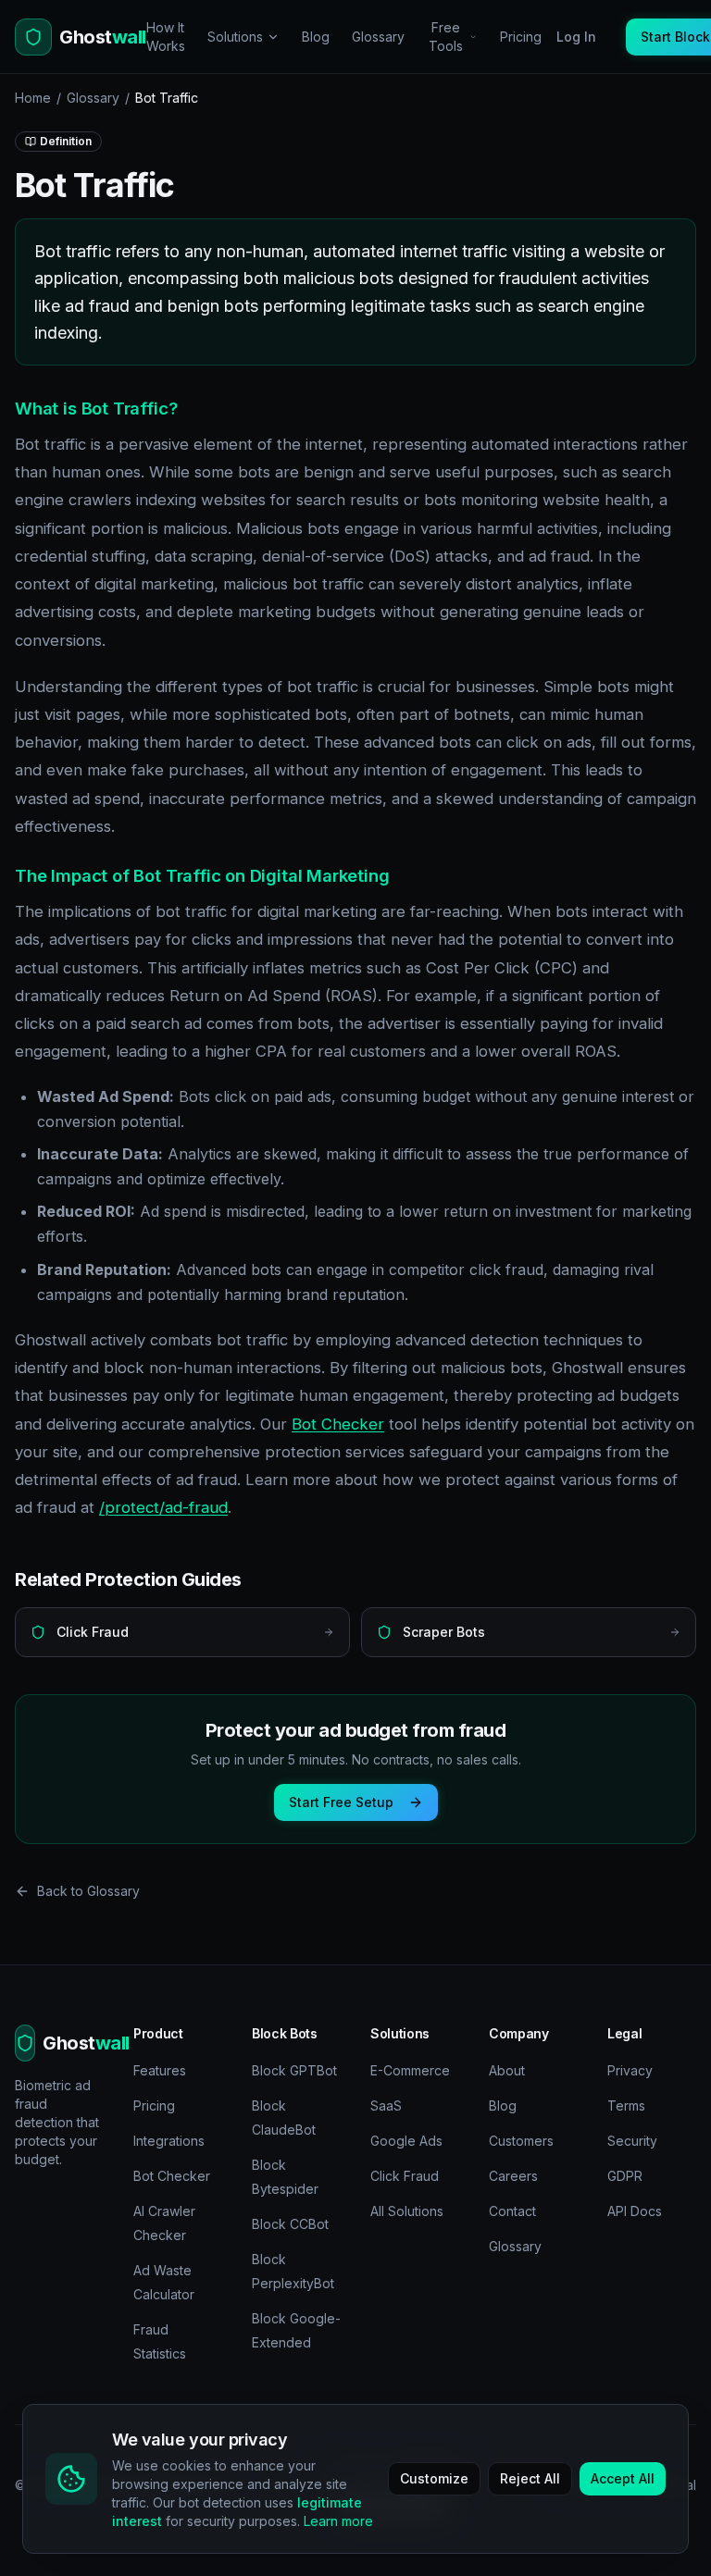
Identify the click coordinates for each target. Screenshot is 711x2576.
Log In (576, 37)
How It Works (166, 37)
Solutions (235, 37)
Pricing (521, 37)
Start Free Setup (341, 1802)
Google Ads (406, 2141)
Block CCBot (290, 2224)
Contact (512, 2211)
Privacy (630, 2070)
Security (632, 2141)
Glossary (378, 37)
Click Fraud (405, 2176)
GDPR (625, 2176)
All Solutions (407, 2211)
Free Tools (446, 37)
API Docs (635, 2211)
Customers (521, 2141)
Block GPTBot (294, 2070)
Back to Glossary (88, 1891)
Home (33, 98)
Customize (434, 2478)
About (507, 2070)
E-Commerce (410, 2070)
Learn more (338, 2521)
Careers (513, 2176)
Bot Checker (338, 1424)
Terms (626, 2105)
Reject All (530, 2478)
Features (160, 2070)
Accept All (623, 2478)
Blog (316, 37)
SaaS (386, 2105)
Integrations (169, 2141)
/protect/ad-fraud (163, 1507)
